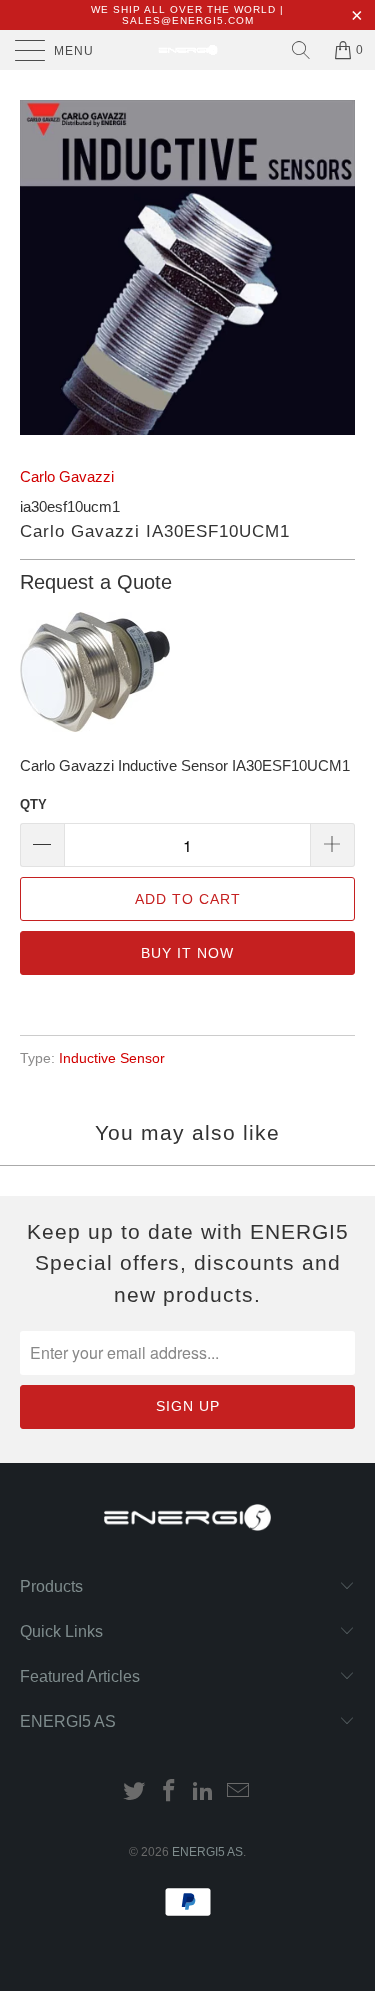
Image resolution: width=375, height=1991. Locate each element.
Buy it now (187, 953)
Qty (33, 804)
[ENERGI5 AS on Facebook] (169, 1792)
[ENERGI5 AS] (188, 50)
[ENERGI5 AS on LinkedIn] (204, 1792)
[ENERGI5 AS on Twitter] (135, 1792)
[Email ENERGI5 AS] (239, 1792)
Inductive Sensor (112, 1058)
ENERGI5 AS (207, 1852)
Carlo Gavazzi (67, 476)
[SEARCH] (301, 50)
